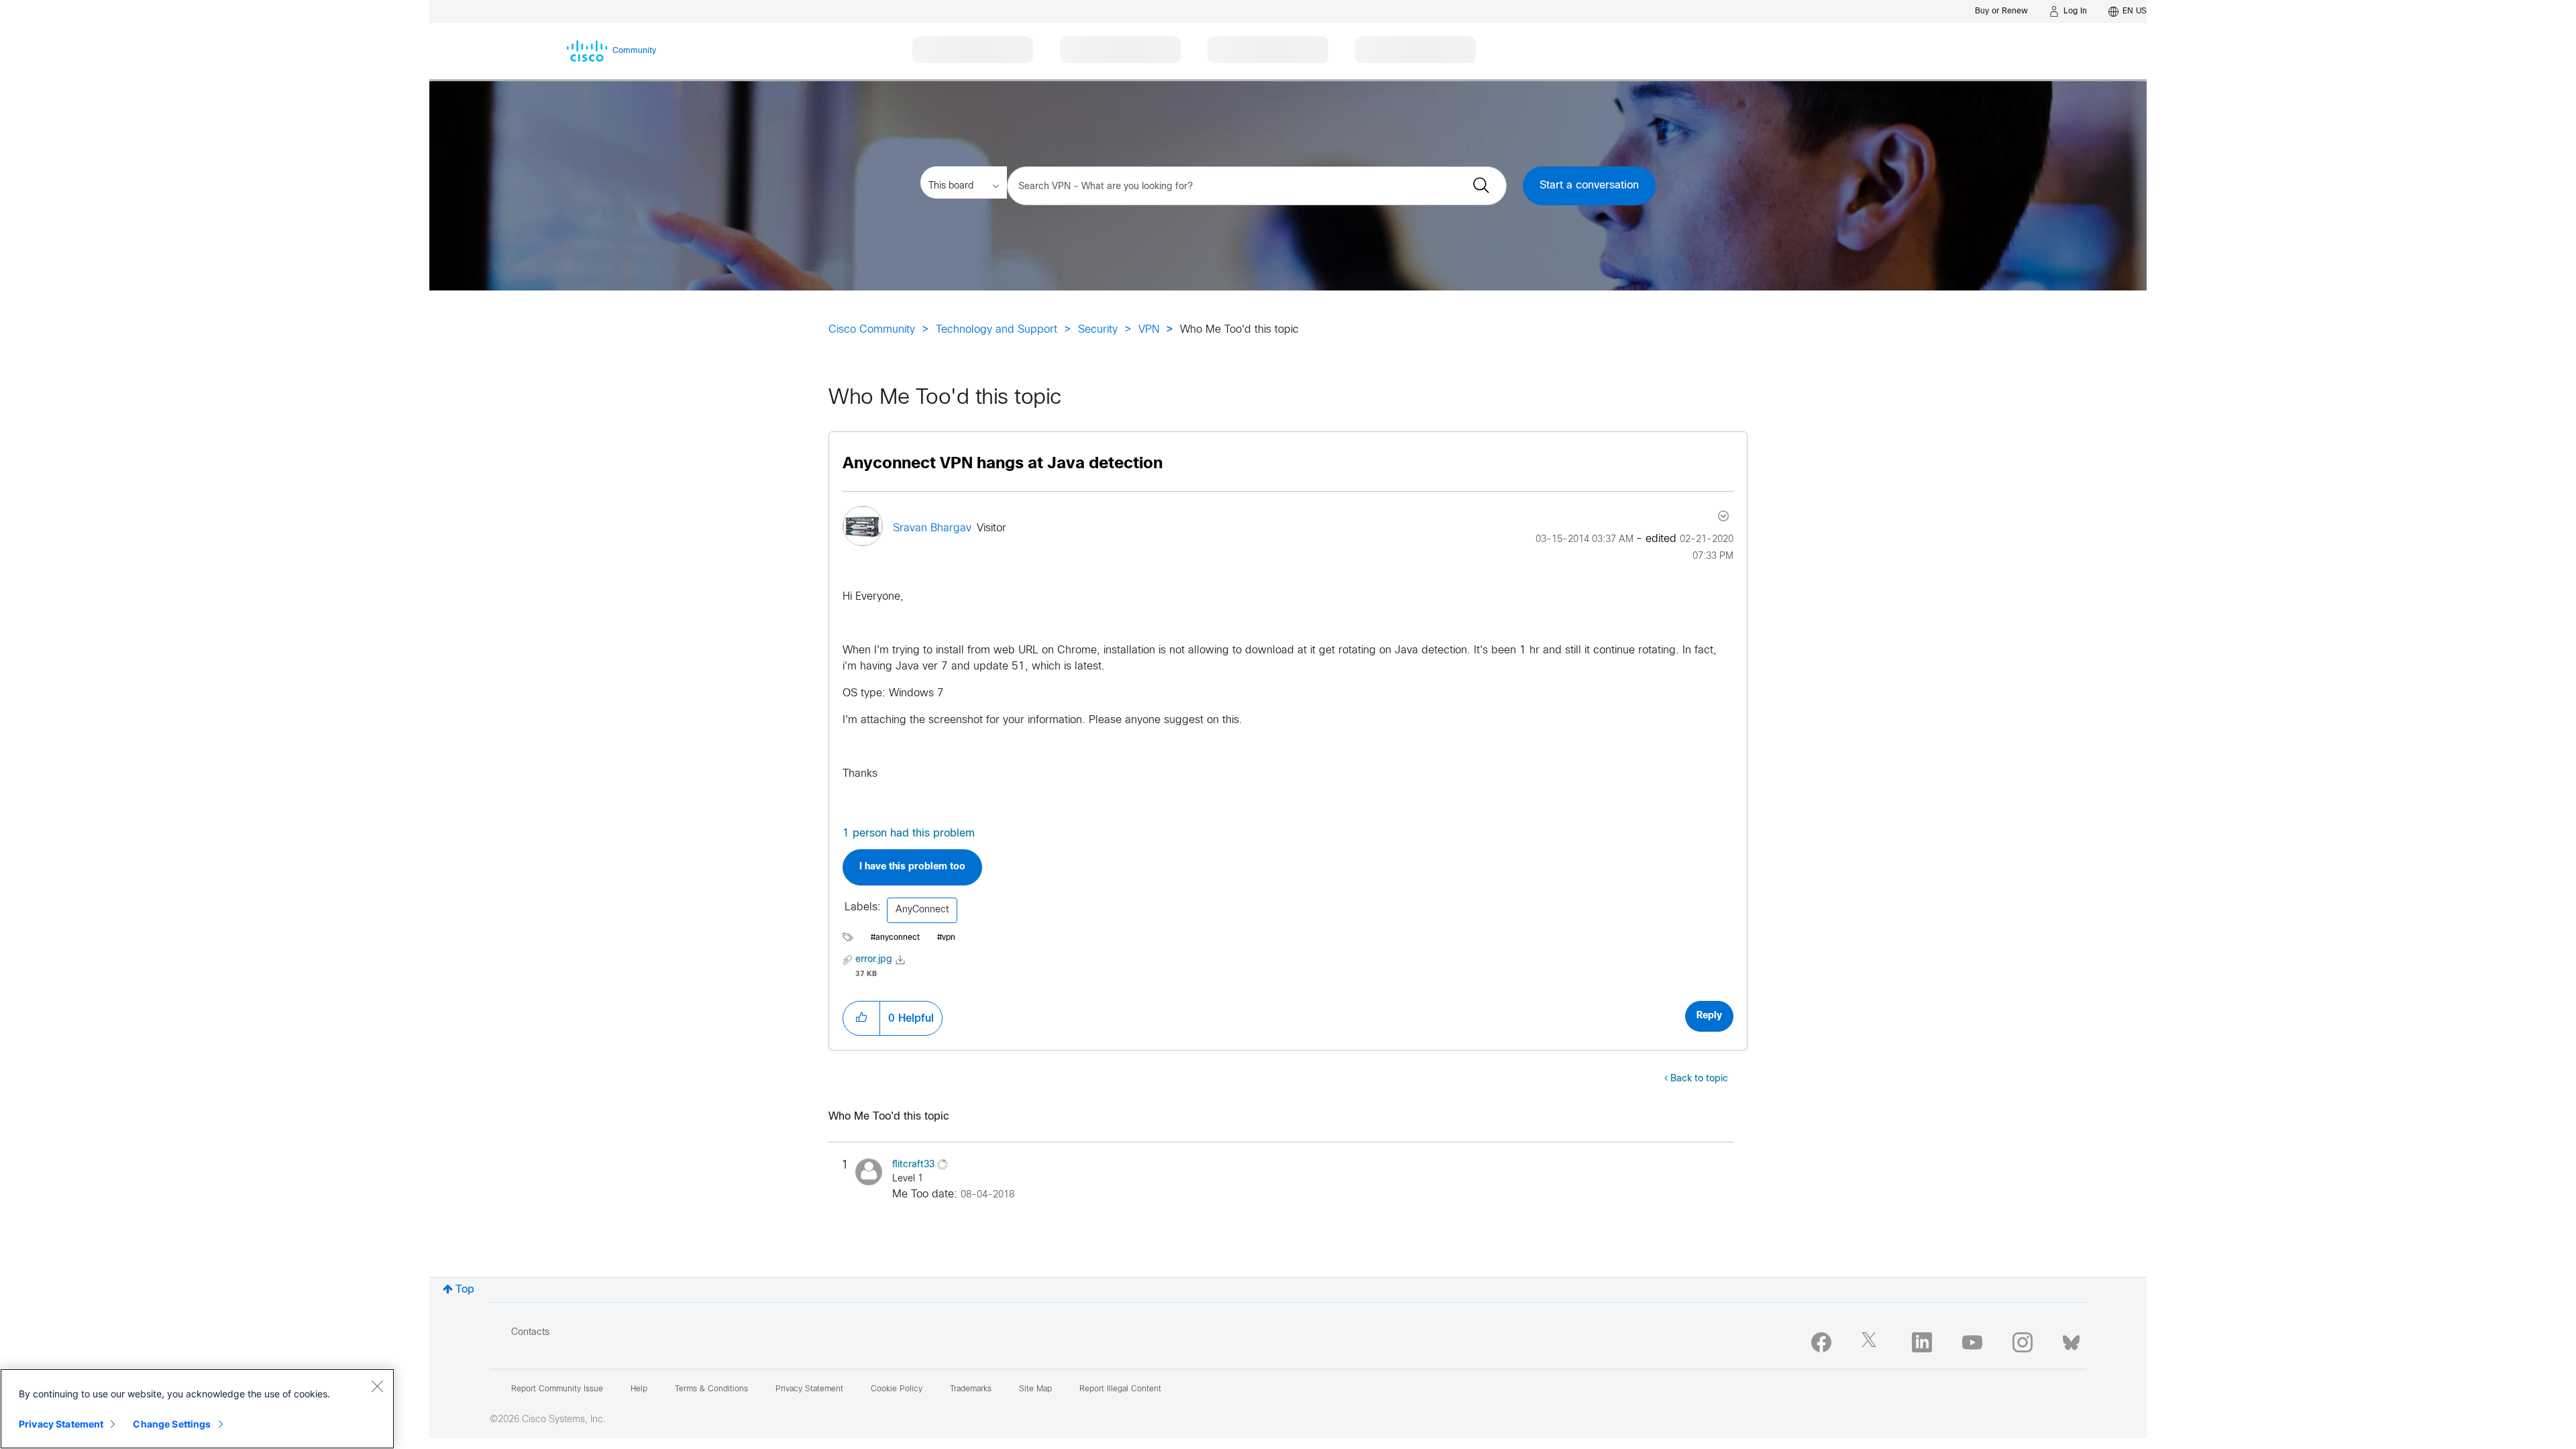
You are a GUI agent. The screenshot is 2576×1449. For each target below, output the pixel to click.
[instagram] (2023, 1342)
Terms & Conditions (711, 1389)
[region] (197, 1409)
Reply (1709, 1016)
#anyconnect (895, 938)
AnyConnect (922, 910)
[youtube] (1972, 1342)
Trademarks (971, 1389)
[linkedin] (1922, 1342)
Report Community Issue (557, 1389)
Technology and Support (997, 330)
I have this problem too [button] (912, 867)
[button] (861, 1018)
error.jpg (874, 960)
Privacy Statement (61, 1424)
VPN (1149, 330)
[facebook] (1821, 1342)
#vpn (946, 938)
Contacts (530, 1333)
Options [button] (1722, 516)
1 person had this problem (909, 834)
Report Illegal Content (1120, 1389)
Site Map (1035, 1389)
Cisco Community (872, 330)
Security (1098, 330)
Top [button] (465, 1290)
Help (639, 1389)
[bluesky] (2071, 1340)
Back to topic (1699, 1079)
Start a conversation (1589, 185)
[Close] (377, 1386)
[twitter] (1872, 1342)
